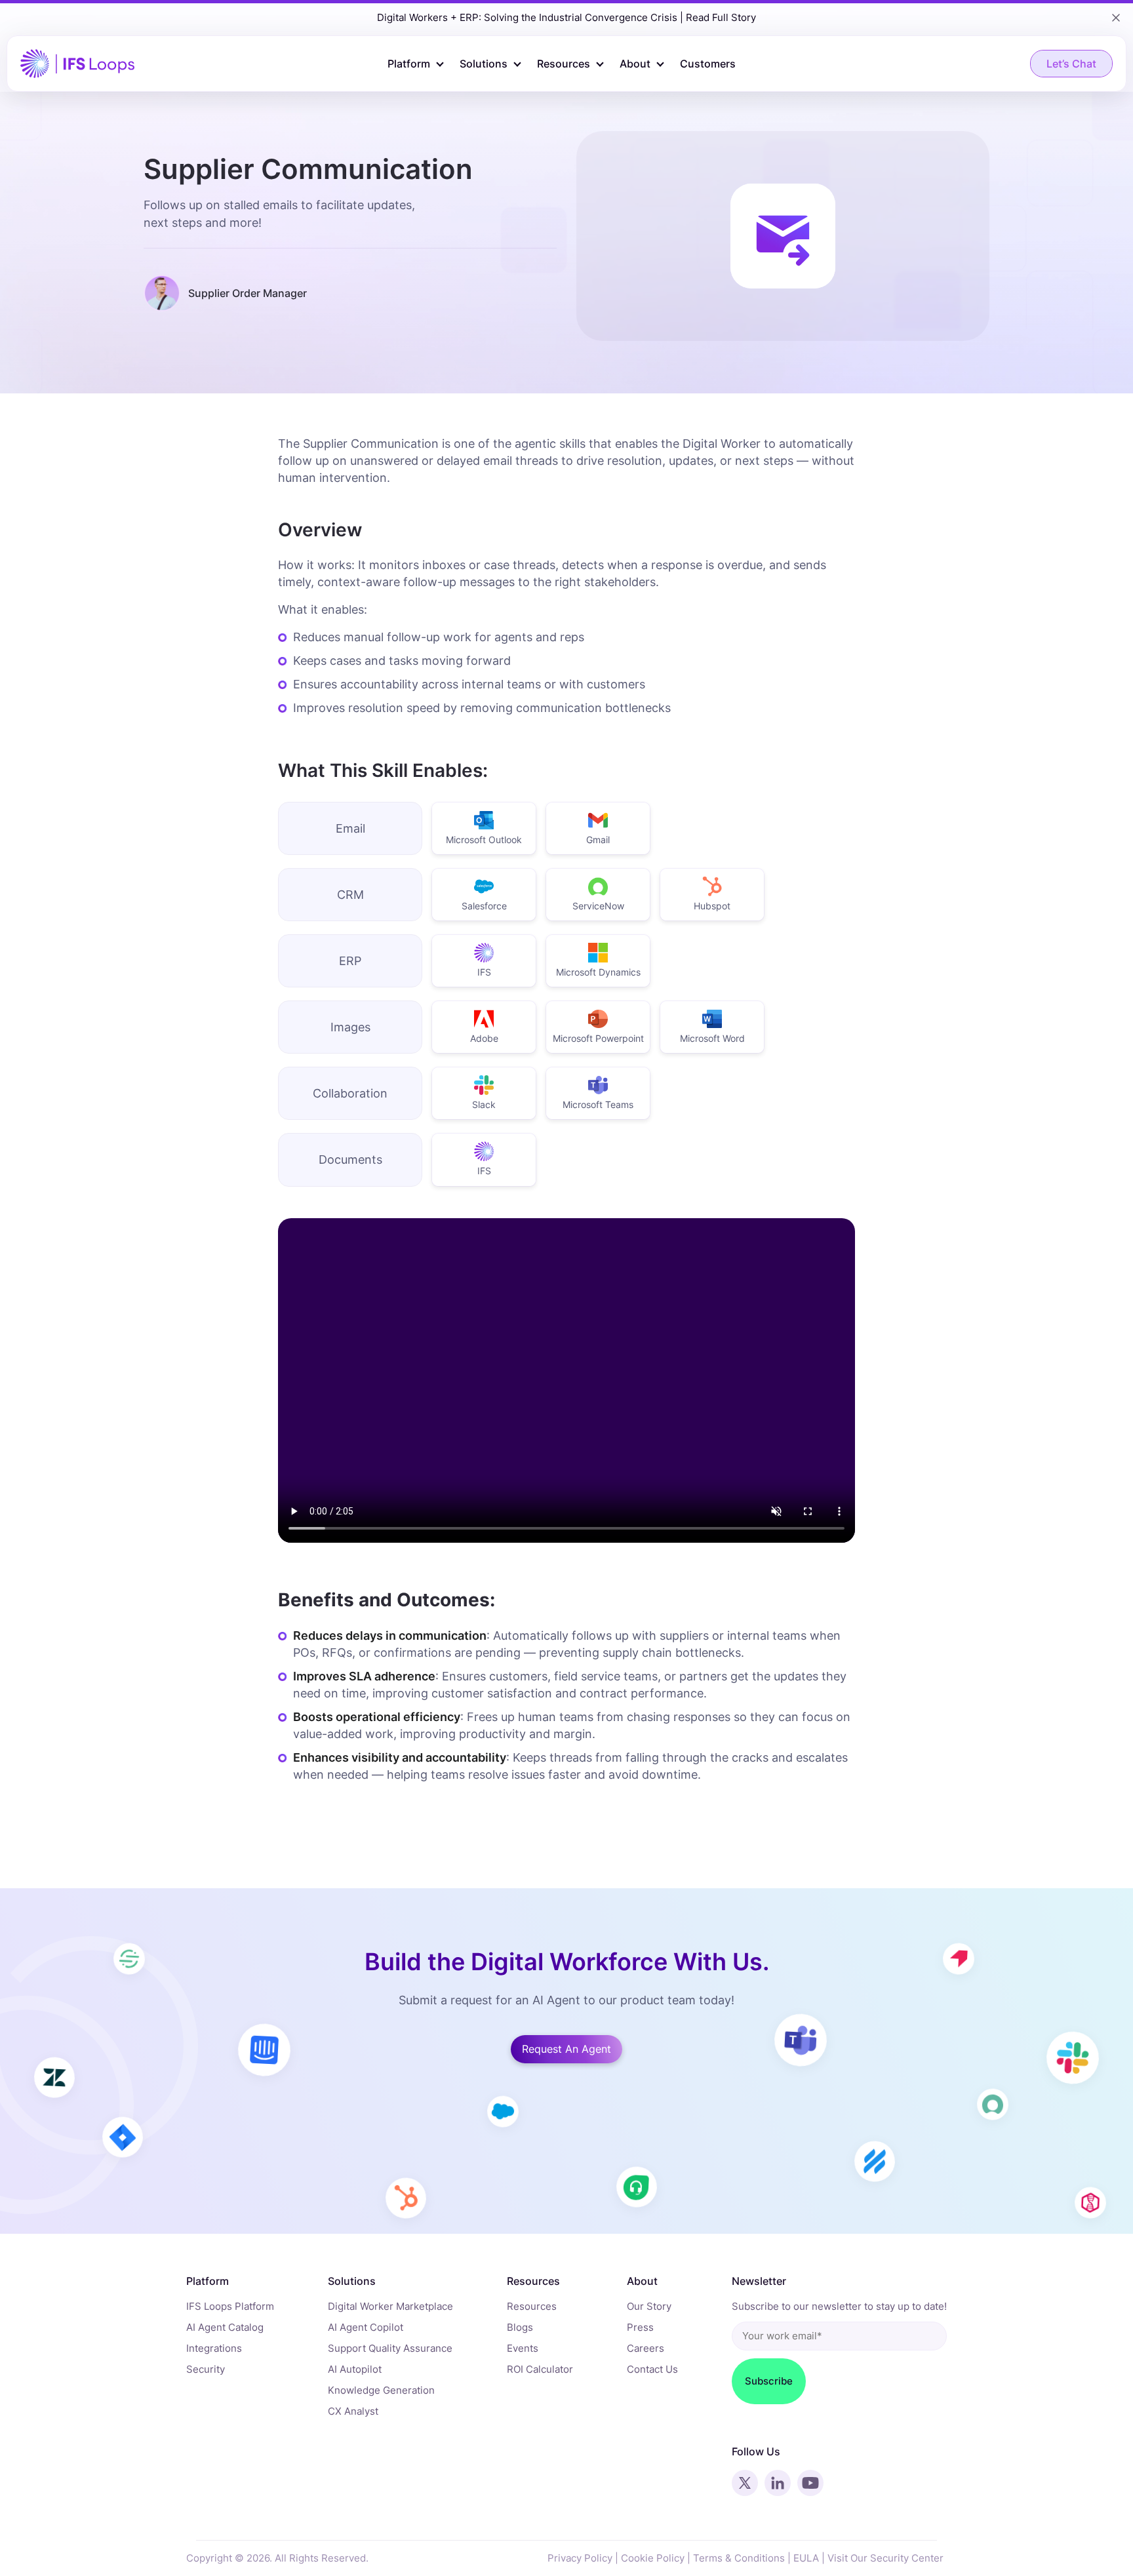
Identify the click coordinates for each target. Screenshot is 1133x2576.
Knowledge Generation (381, 2390)
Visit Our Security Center (885, 2558)
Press (640, 2327)
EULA (806, 2558)
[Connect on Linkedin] (778, 2483)
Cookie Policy (653, 2558)
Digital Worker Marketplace (390, 2306)
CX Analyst (353, 2411)
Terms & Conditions (739, 2558)
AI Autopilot (355, 2369)
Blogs (520, 2327)
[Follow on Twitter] (745, 2483)
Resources (532, 2306)
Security (206, 2369)
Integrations (214, 2348)
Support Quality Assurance (390, 2348)
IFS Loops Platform (230, 2306)
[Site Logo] (77, 63)
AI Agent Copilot (366, 2327)
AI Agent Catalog (225, 2327)
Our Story (649, 2306)
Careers (646, 2348)
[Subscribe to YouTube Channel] (810, 2483)
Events (523, 2348)
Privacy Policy (580, 2558)
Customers (708, 64)
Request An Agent (566, 2049)
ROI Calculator (540, 2369)
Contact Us (652, 2369)
